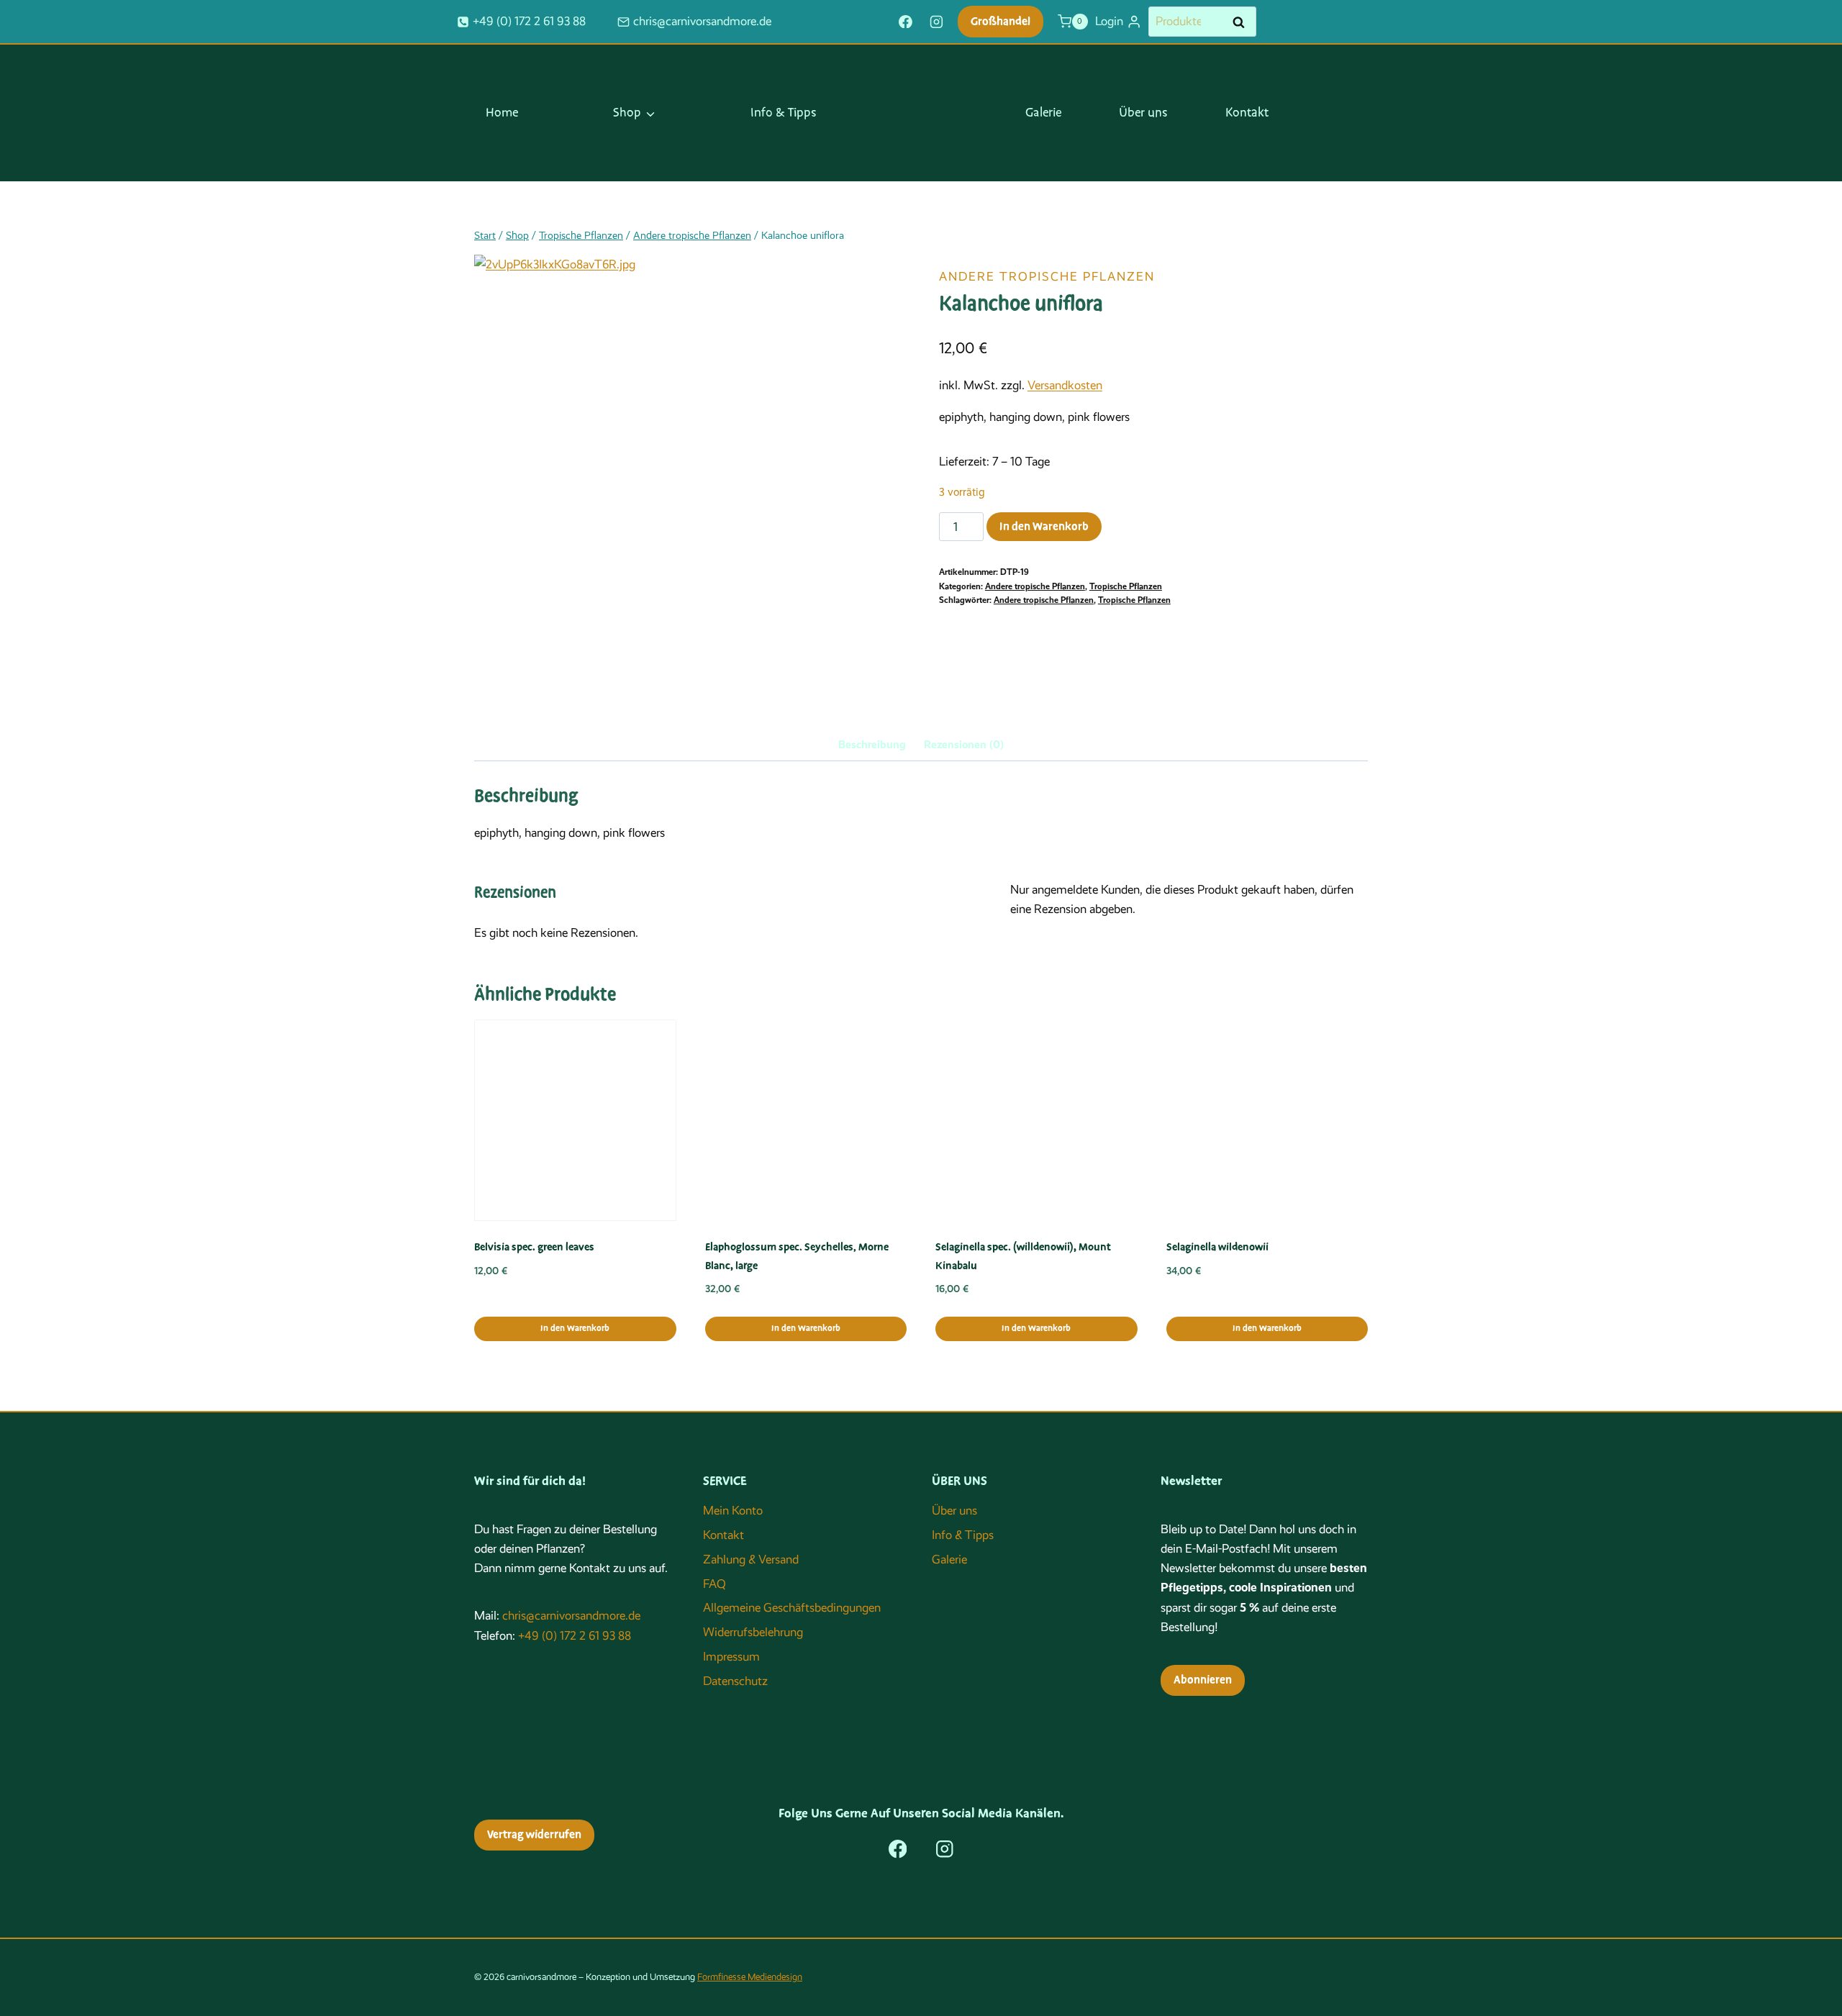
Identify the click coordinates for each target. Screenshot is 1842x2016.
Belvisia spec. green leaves (534, 1247)
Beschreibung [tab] (872, 745)
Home (502, 113)
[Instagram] (937, 22)
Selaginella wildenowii (1217, 1247)
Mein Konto (733, 1511)
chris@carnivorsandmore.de (571, 1616)
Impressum (731, 1657)
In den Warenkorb (1044, 527)
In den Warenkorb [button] (575, 1329)
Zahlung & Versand (751, 1559)
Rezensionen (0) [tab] (964, 745)
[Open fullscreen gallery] (820, 600)
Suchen (1243, 22)
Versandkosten (1065, 385)
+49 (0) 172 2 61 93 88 (575, 1636)
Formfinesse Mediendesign (750, 1977)
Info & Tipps (784, 113)
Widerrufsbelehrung (753, 1632)
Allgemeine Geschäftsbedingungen (792, 1608)
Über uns (1143, 113)
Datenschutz (735, 1681)
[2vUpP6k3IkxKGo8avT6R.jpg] (654, 435)
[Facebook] (905, 22)
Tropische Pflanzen (1126, 586)
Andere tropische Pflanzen (1047, 277)
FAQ (714, 1584)
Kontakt (1247, 113)
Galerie (1043, 113)
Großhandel (1001, 22)
